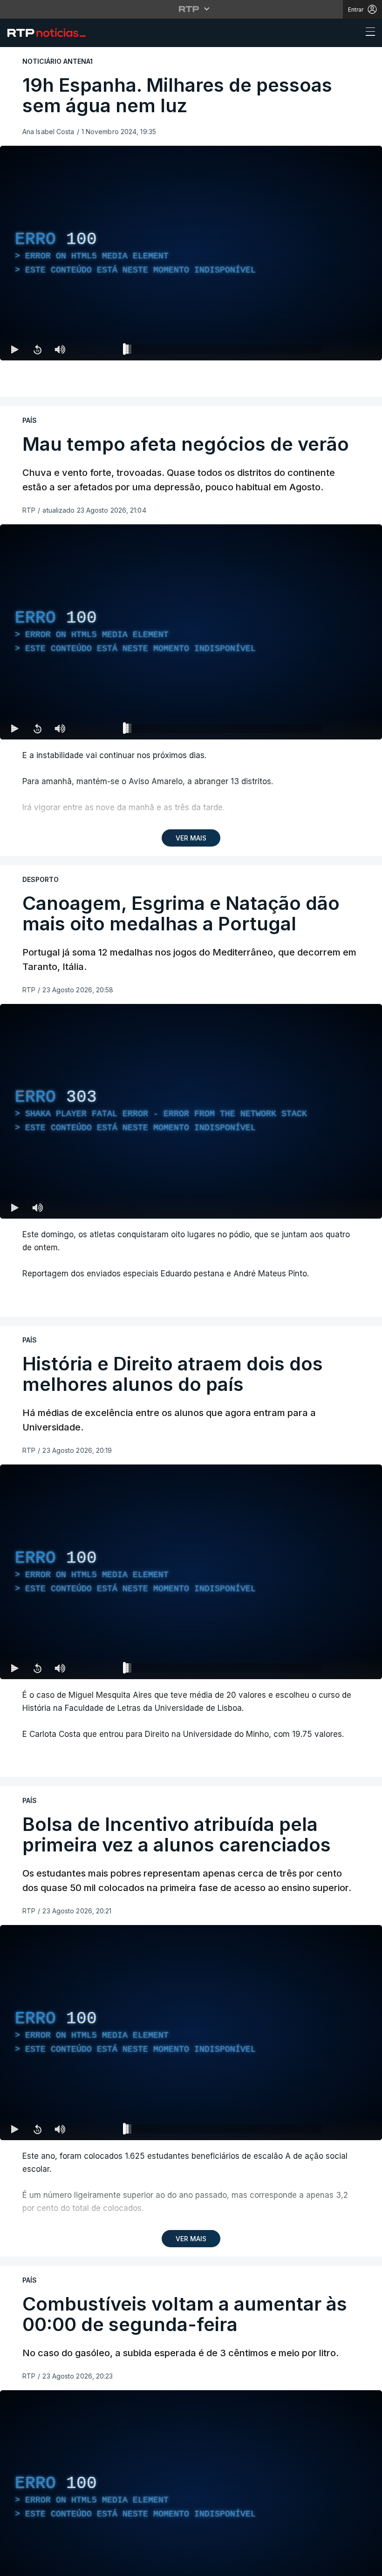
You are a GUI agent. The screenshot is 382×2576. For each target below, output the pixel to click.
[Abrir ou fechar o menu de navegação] (368, 33)
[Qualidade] (345, 728)
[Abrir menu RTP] (191, 9)
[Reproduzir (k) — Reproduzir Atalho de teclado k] (15, 349)
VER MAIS (191, 838)
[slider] (225, 351)
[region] (191, 253)
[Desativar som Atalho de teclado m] (60, 349)
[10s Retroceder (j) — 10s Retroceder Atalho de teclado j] (37, 349)
